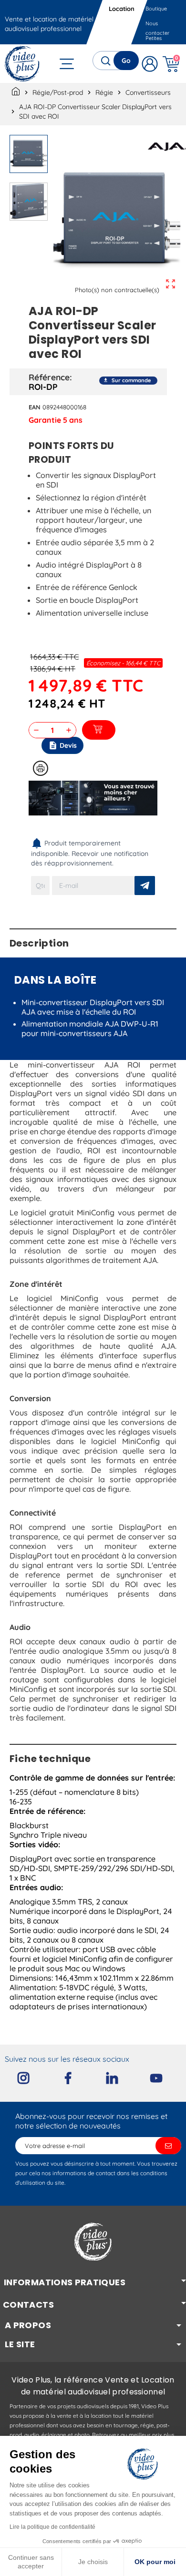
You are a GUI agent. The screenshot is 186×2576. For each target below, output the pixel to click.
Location (122, 9)
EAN (35, 407)
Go (126, 61)
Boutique (156, 9)
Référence (49, 377)
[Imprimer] (41, 768)
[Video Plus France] (23, 64)
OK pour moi (155, 2562)
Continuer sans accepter (31, 2562)
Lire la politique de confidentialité (52, 2527)
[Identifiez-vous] (150, 64)
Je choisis (93, 2562)
